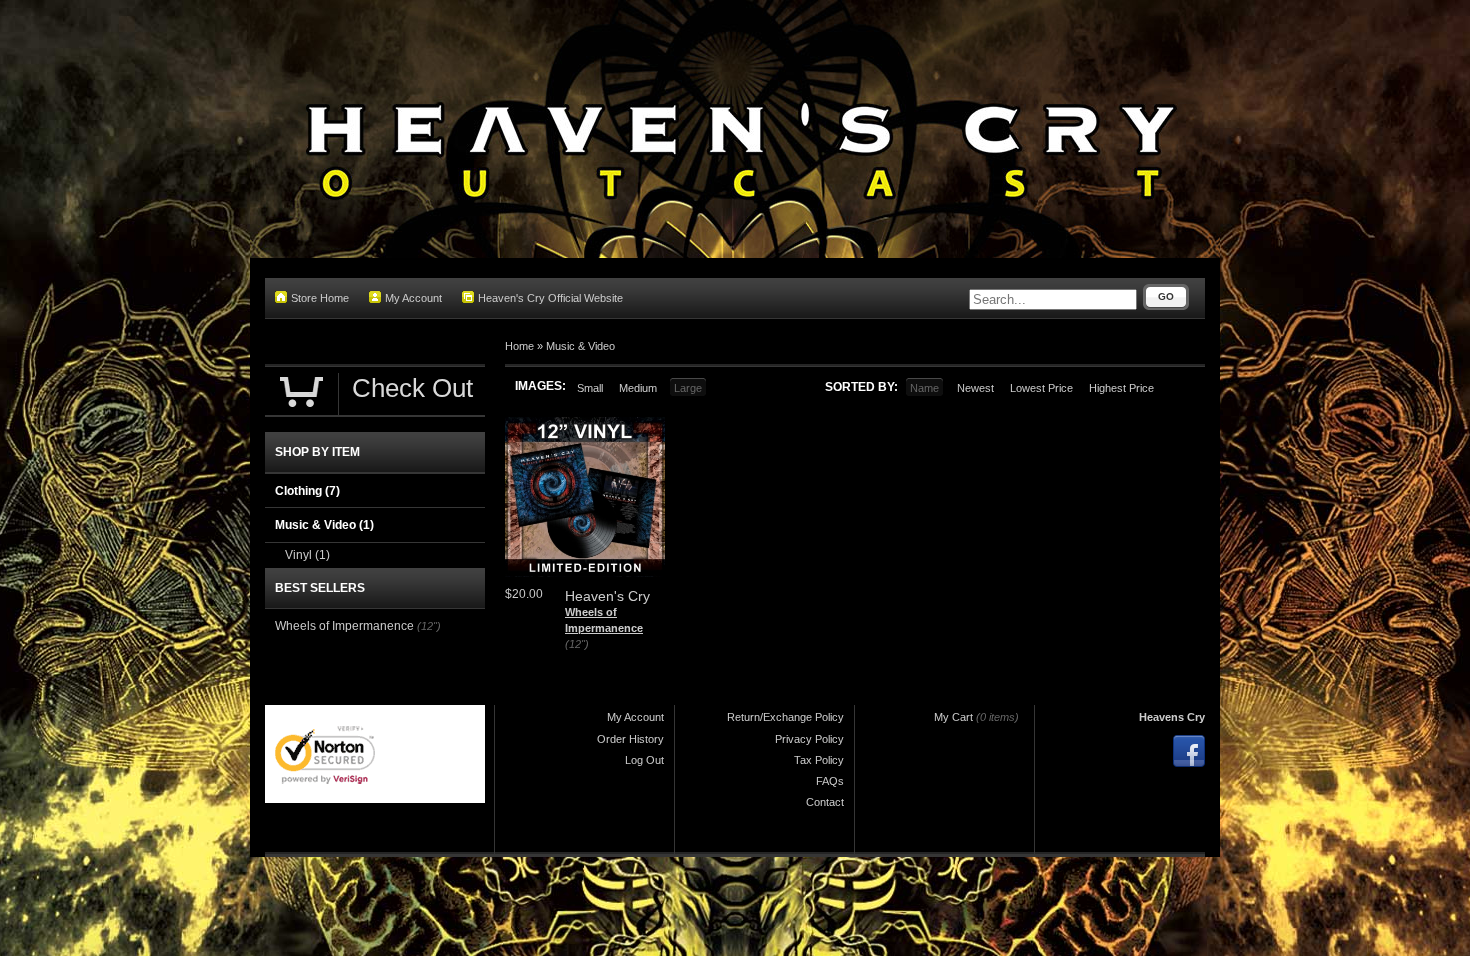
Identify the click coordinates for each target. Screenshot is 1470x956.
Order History (630, 739)
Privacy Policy (809, 739)
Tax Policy (819, 760)
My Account (413, 298)
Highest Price (1121, 388)
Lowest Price (1041, 388)
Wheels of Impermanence (344, 626)
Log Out (644, 760)
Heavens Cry (1172, 717)
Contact (825, 802)
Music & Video (580, 346)
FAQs (830, 781)
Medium (638, 388)
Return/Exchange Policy (785, 717)
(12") (577, 644)
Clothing (307, 491)
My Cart (953, 717)
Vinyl (307, 555)
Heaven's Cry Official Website (550, 298)
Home (519, 346)
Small (590, 388)
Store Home (320, 298)
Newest (975, 388)
